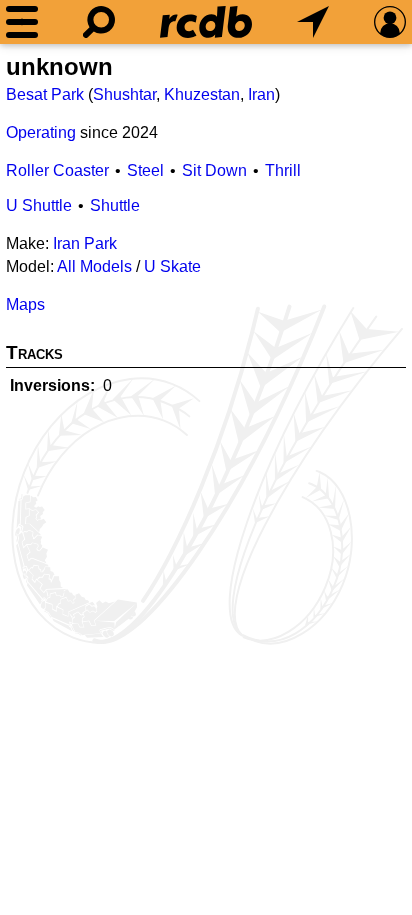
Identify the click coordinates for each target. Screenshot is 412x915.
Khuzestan (202, 94)
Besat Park (45, 94)
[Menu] (22, 22)
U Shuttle (39, 205)
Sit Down (214, 170)
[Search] (99, 22)
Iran (261, 94)
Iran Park (85, 243)
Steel (145, 170)
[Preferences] (390, 22)
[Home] (206, 22)
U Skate (172, 266)
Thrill (283, 170)
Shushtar (124, 94)
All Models (94, 266)
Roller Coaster (57, 170)
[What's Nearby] (313, 22)
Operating (41, 132)
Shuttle (115, 205)
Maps (25, 304)
